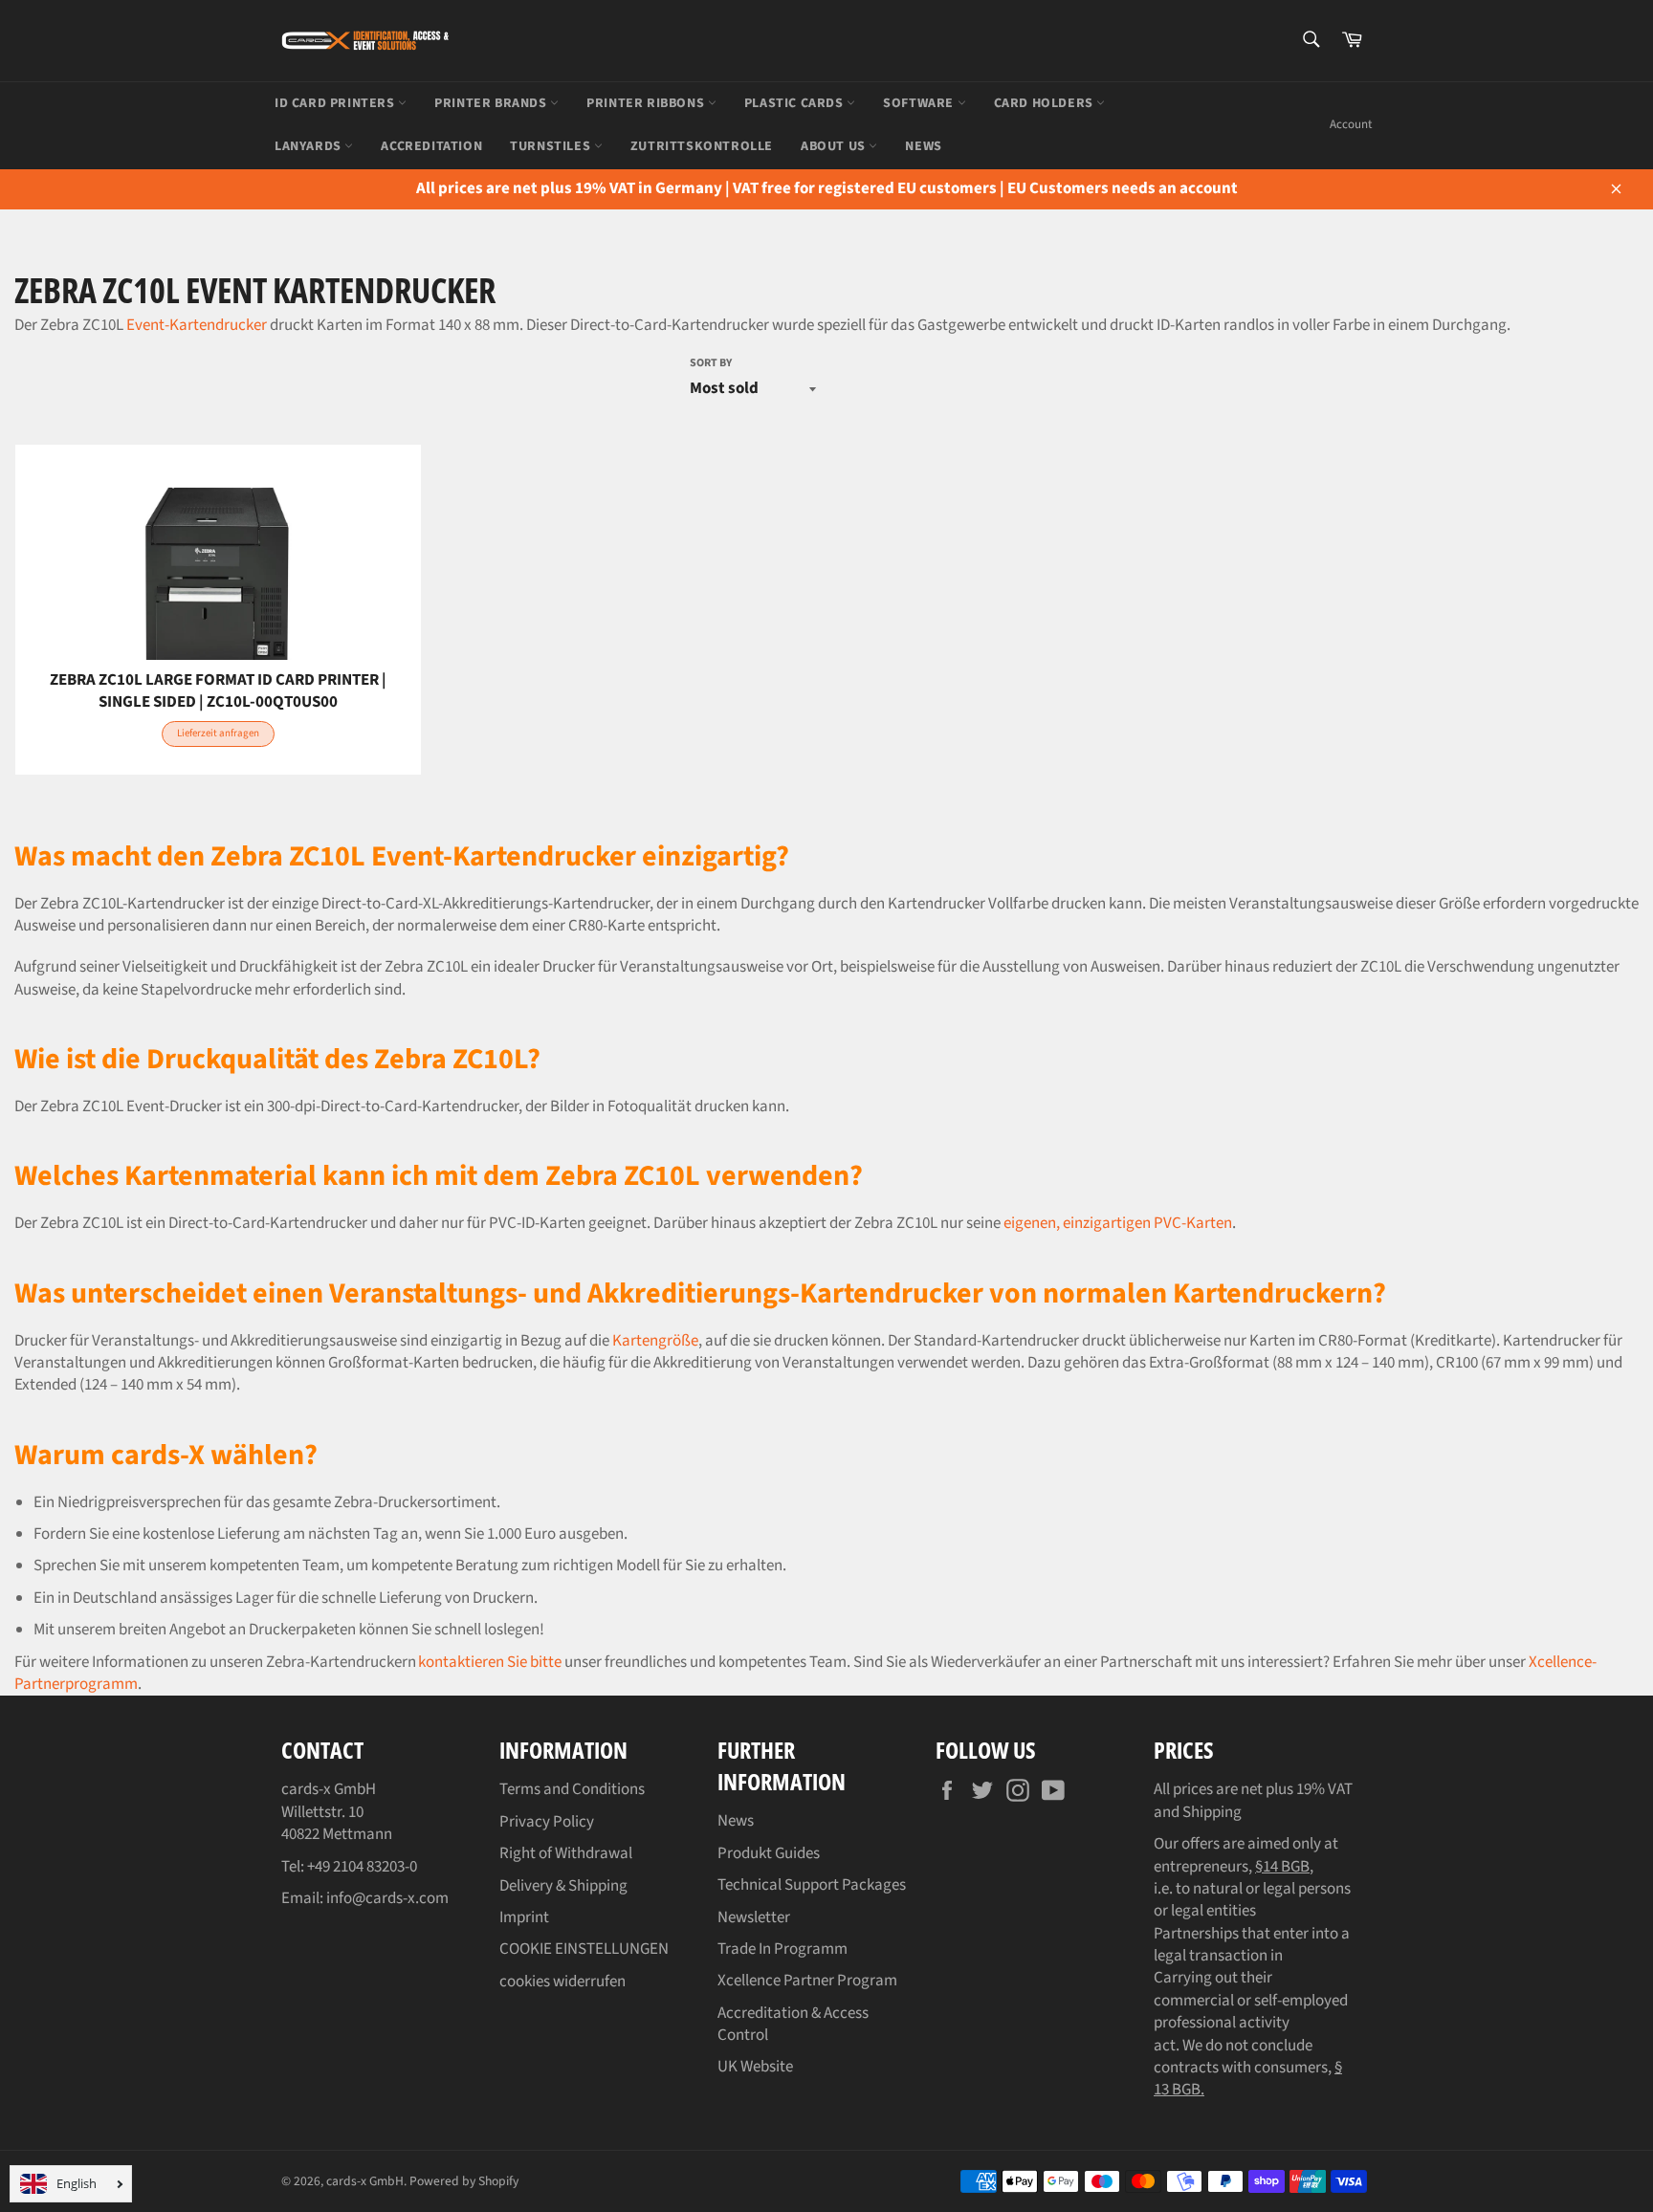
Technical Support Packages (812, 1885)
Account (1351, 124)
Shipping (1212, 1812)
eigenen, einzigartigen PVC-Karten (1118, 1223)
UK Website (755, 2067)
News (736, 1821)
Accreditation (431, 146)
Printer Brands (492, 103)
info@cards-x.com (387, 1898)
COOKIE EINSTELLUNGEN (584, 1949)
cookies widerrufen (562, 1982)
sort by (711, 363)
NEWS (923, 146)
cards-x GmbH (365, 2181)
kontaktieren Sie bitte (490, 1662)
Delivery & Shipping (563, 1886)
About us (835, 146)
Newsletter (754, 1917)
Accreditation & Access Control (793, 2024)
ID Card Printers (336, 103)
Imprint (524, 1917)
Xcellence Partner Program (807, 1981)
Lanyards (309, 146)
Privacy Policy (547, 1822)
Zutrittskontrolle (702, 146)
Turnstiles (552, 146)
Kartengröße (655, 1341)
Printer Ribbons (647, 103)
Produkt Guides (769, 1853)
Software (920, 103)
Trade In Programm (782, 1949)
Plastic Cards (795, 103)
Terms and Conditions (572, 1789)
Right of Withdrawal (566, 1853)
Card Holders (1046, 103)
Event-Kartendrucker (197, 325)
